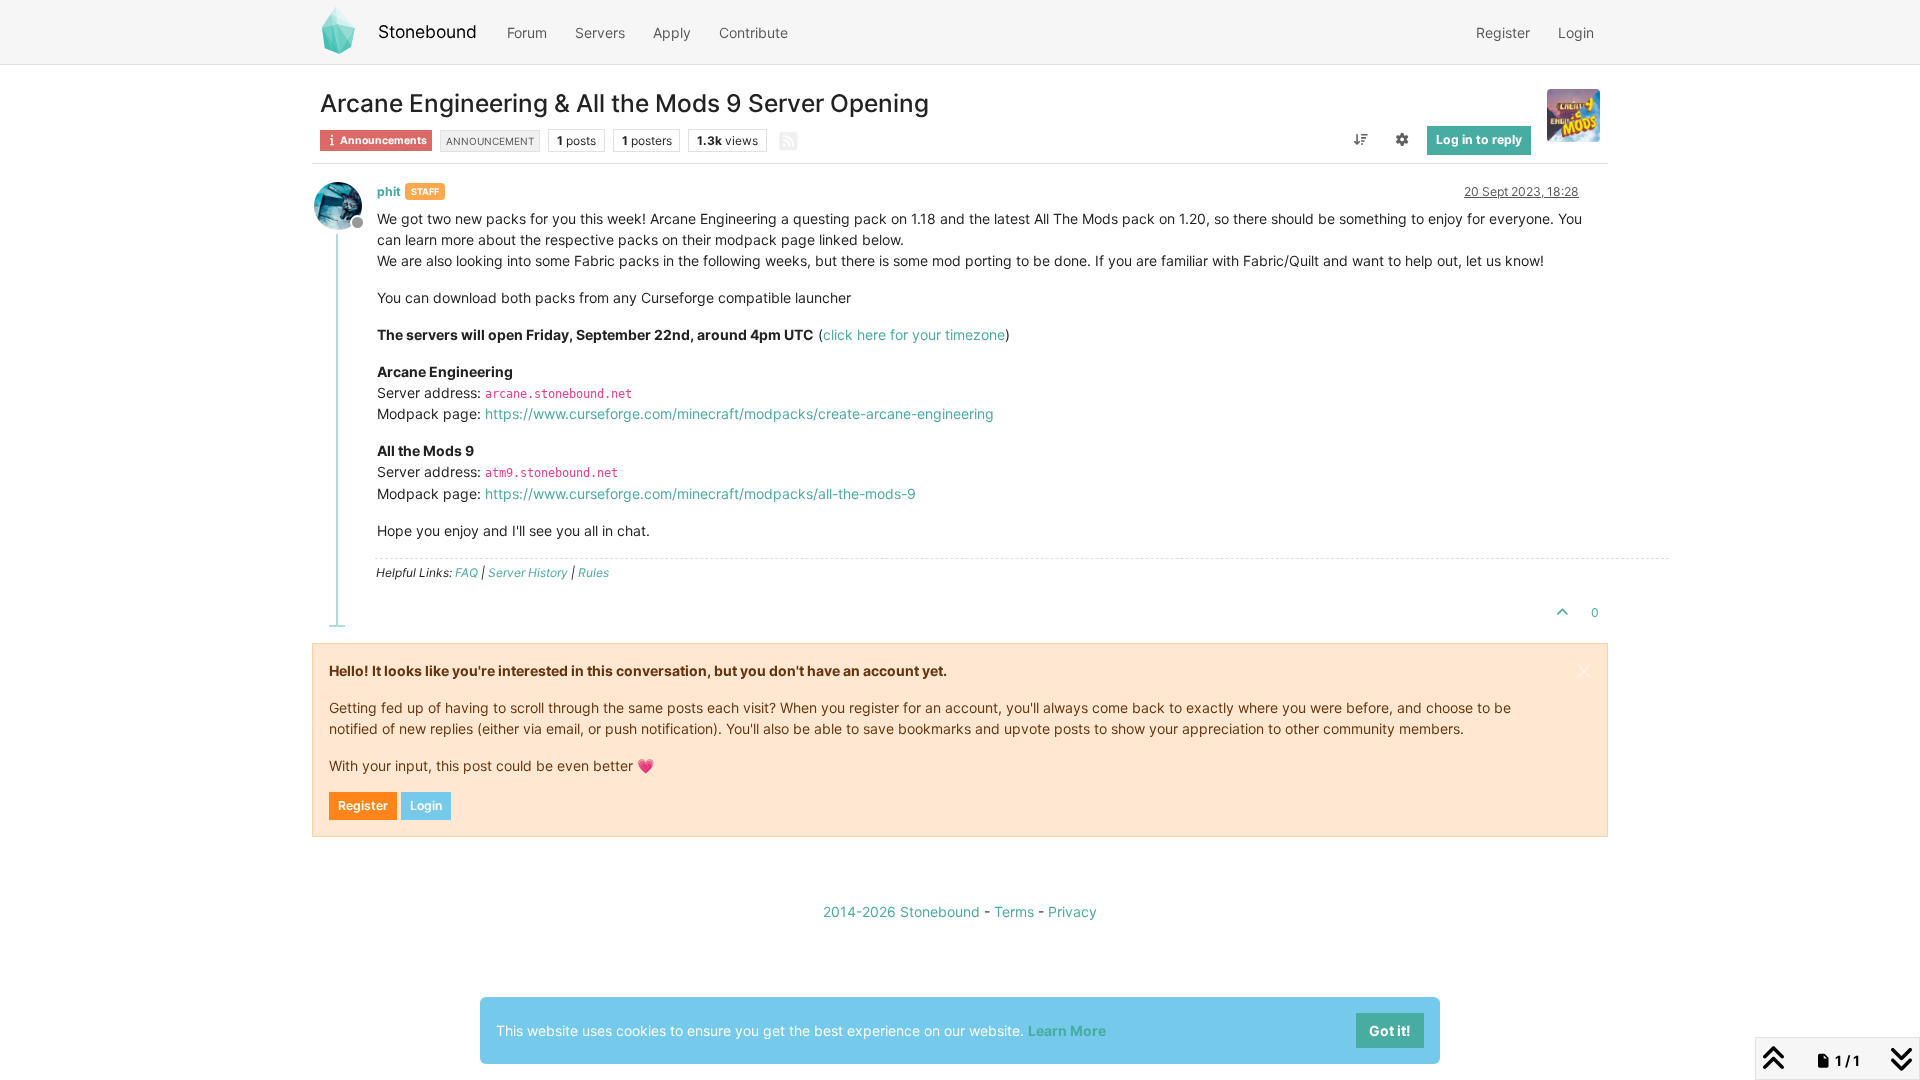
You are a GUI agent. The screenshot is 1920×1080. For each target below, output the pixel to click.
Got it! (1390, 1030)
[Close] (1584, 671)
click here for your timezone (914, 334)
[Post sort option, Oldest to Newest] (1360, 140)
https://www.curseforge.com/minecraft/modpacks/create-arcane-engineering (739, 413)
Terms (1014, 911)
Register (363, 805)
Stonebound (427, 31)
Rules (593, 572)
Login (426, 805)
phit (389, 191)
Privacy (1072, 911)
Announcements (382, 140)
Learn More (1067, 1030)
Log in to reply (1479, 139)
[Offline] (345, 204)
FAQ (466, 572)
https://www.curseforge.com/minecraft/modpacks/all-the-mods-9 (700, 493)
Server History (528, 572)
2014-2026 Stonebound (901, 911)
